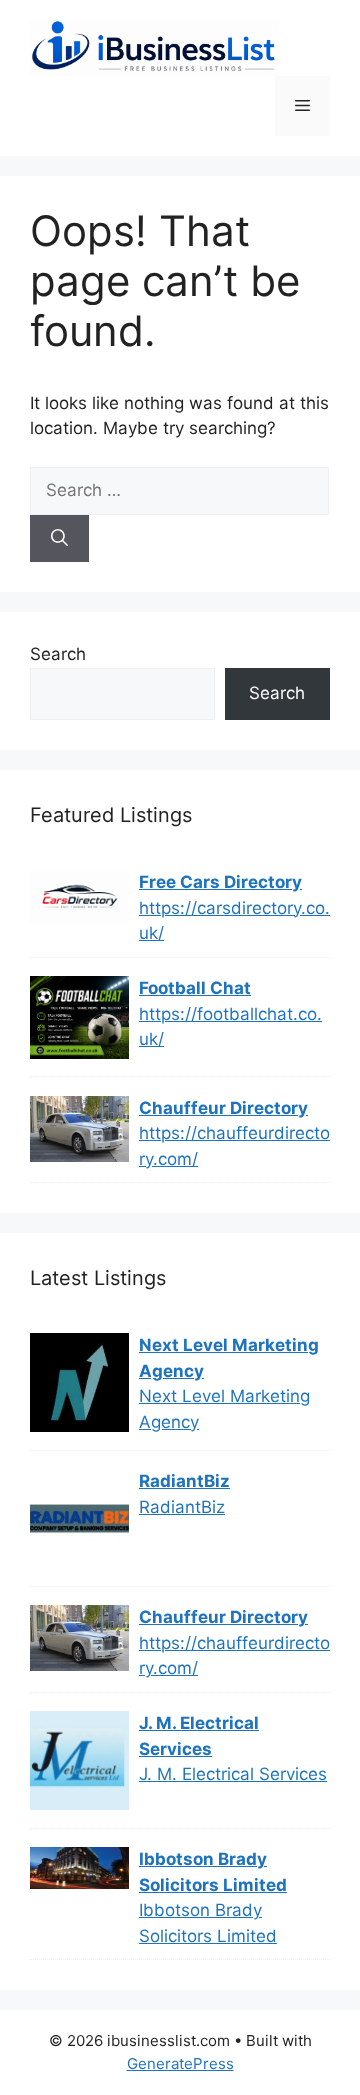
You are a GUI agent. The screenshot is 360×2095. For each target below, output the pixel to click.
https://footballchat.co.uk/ (230, 1027)
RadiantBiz (184, 1481)
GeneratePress (180, 2063)
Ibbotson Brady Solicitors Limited (213, 1872)
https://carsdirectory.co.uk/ (234, 921)
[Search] (59, 539)
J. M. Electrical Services (199, 1736)
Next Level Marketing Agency (229, 1358)
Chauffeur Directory (223, 1108)
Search (58, 654)
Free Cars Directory (220, 882)
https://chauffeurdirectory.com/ (234, 1146)
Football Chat (195, 988)
